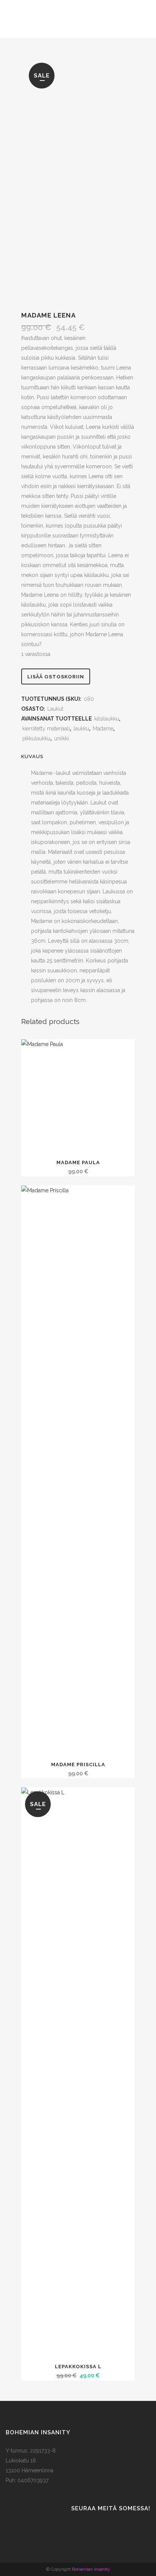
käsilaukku (107, 719)
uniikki (62, 738)
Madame (103, 729)
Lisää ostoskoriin (56, 677)
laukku (81, 729)
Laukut (55, 709)
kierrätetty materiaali (46, 729)
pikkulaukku (36, 738)
